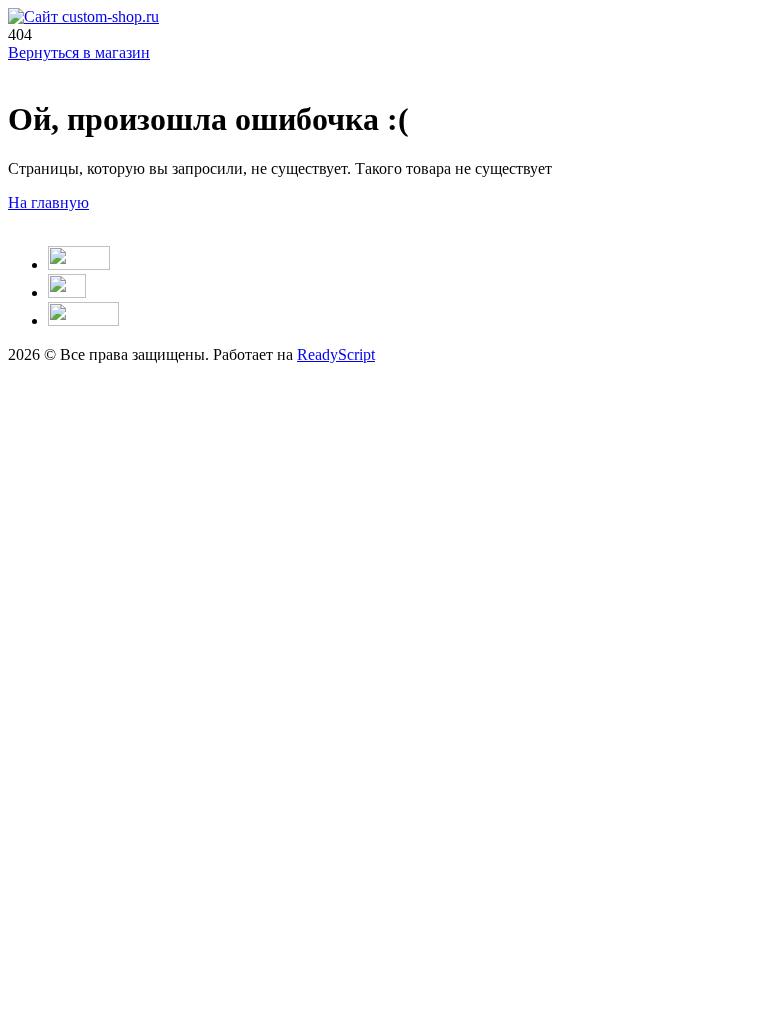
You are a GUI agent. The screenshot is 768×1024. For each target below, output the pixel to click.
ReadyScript (336, 354)
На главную (48, 202)
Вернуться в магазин (79, 52)
